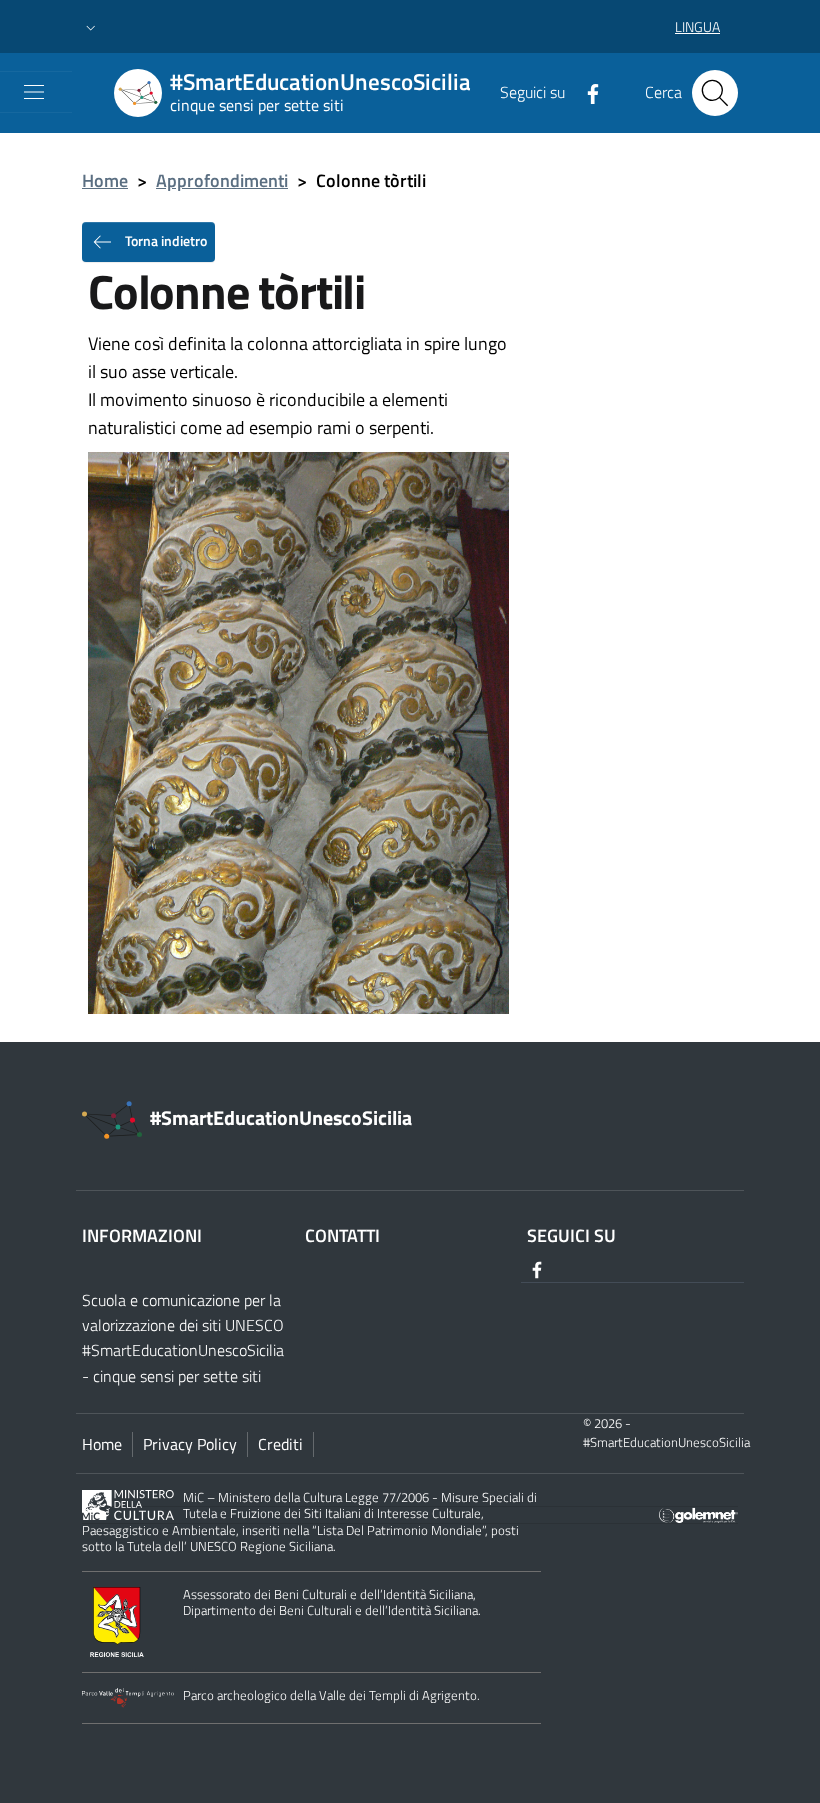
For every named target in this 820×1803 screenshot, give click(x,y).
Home (105, 180)
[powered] (698, 1513)
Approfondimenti (222, 180)
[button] (91, 27)
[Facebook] (585, 92)
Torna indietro (164, 239)
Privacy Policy (190, 1444)
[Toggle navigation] (34, 92)
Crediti (280, 1444)
